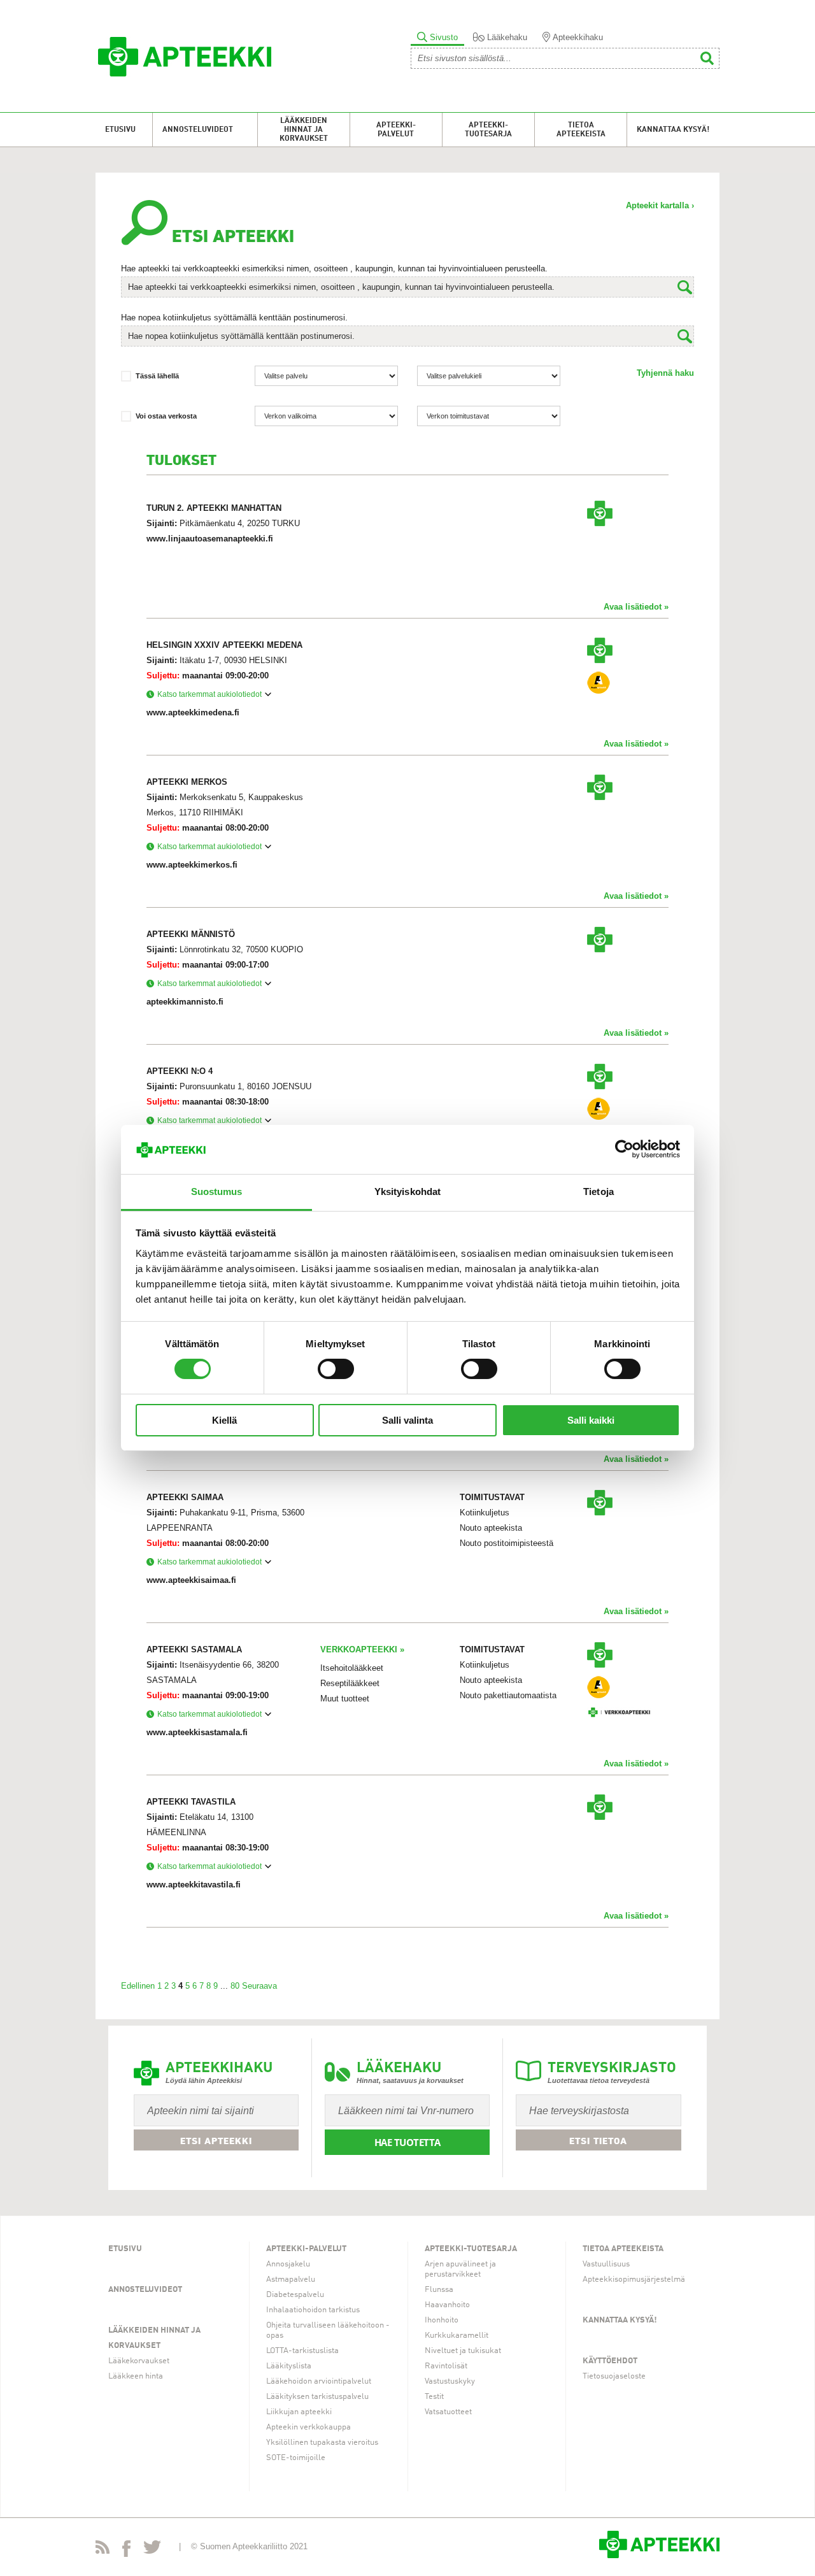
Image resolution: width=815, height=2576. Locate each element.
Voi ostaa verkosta (166, 416)
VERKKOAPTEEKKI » (362, 1649)
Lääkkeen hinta (136, 2376)
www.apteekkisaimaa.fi (191, 1580)
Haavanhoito (447, 2305)
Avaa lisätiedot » (636, 607)
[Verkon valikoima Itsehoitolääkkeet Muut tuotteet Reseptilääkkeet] (326, 416)
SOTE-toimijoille (296, 2458)
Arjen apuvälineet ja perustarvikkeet (460, 2269)
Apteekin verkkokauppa (308, 2427)
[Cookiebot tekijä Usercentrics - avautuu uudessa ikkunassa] (624, 1149)
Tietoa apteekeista (581, 130)
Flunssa (439, 2290)
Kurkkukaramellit (457, 2336)
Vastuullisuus (606, 2264)
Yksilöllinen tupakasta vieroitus (322, 2443)
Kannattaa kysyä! (673, 130)
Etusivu (120, 130)
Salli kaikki (591, 1420)
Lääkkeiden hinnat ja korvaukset (304, 130)
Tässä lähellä (157, 376)
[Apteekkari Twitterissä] (152, 2550)
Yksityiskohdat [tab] (407, 1191)
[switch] (336, 1369)
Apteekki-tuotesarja (488, 130)
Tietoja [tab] (599, 1191)
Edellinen (138, 1986)
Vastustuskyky (450, 2381)
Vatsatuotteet (448, 2412)
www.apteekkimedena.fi (193, 712)
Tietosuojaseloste (614, 2376)
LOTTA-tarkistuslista (302, 2351)
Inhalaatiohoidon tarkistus (313, 2310)
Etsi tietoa (598, 2141)
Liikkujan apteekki (299, 2412)
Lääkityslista (289, 2366)
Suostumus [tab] (217, 1191)
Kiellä (224, 1420)
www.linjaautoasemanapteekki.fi (210, 539)
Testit (434, 2397)
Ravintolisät (446, 2366)
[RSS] (103, 2550)
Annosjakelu (288, 2264)
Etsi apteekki (216, 2141)
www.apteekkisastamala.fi (197, 1732)
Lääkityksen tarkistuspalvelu (317, 2397)
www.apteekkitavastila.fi (194, 1885)
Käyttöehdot (610, 2361)
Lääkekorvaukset (139, 2361)
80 (235, 1986)
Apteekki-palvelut (396, 130)
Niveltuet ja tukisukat (463, 2351)
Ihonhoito (442, 2320)
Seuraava (259, 1986)
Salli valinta (407, 1420)
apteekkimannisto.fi (185, 1002)
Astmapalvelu (291, 2279)
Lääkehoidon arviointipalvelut (319, 2381)
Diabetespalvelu (295, 2295)
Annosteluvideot (198, 130)
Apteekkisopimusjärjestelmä (634, 2279)
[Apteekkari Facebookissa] (126, 2551)
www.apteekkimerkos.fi (192, 865)
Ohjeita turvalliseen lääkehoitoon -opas (328, 2330)
